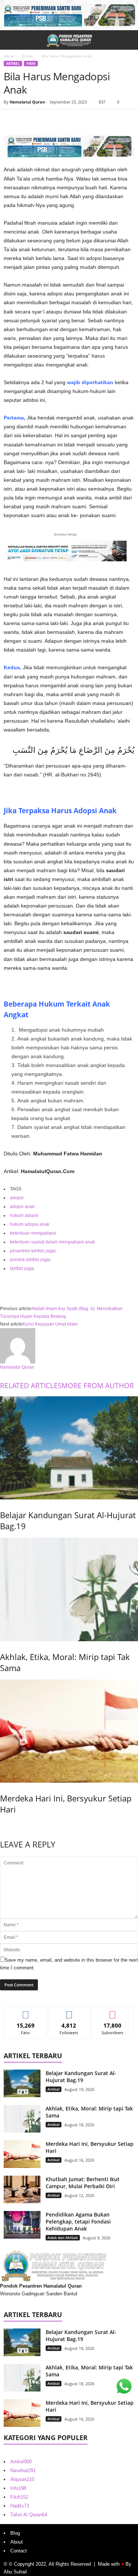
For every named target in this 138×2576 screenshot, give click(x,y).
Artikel (28, 56)
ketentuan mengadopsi (33, 1233)
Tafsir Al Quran (29, 2515)
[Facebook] (11, 120)
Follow (69, 2012)
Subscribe (113, 2012)
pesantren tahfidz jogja (33, 1251)
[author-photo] (69, 1346)
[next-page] (2, 1825)
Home (9, 56)
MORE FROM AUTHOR (98, 1386)
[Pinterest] (45, 120)
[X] (28, 120)
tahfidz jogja (22, 1268)
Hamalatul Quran (27, 102)
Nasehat (23, 2470)
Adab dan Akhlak (63, 2238)
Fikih (31, 64)
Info (18, 2488)
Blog (15, 2533)
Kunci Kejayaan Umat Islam (50, 1324)
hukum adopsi (24, 1215)
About (17, 2542)
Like (26, 2012)
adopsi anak (22, 1207)
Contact (19, 2551)
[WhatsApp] (62, 120)
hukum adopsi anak (30, 1224)
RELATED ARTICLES (31, 1386)
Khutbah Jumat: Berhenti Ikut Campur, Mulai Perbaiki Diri (83, 2183)
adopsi (17, 1198)
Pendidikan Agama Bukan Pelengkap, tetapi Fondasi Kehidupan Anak (78, 2221)
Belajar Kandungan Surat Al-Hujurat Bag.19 (81, 2077)
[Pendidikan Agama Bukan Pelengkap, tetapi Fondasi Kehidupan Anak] (22, 2225)
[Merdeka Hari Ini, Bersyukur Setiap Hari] (69, 1731)
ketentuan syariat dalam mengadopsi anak (52, 1242)
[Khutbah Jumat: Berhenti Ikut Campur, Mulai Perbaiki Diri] (22, 2189)
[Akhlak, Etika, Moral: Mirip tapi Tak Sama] (69, 1589)
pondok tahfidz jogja (30, 1260)
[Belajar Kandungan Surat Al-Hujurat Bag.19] (69, 1448)
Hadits (20, 2506)
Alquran (22, 2479)
